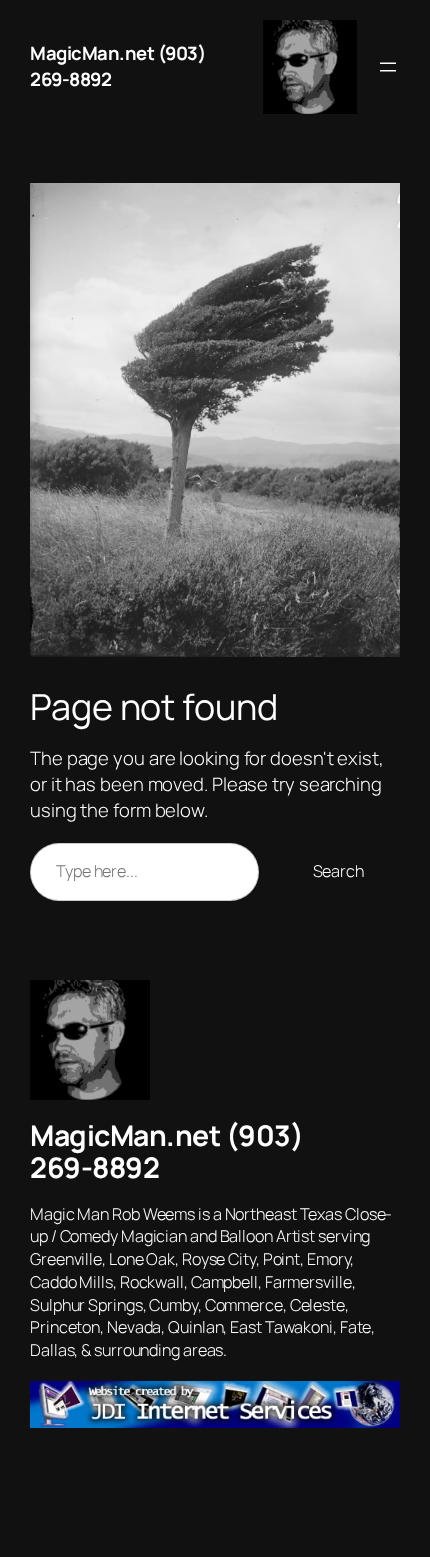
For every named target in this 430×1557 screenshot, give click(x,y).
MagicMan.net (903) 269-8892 (117, 66)
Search (338, 871)
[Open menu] (388, 67)
